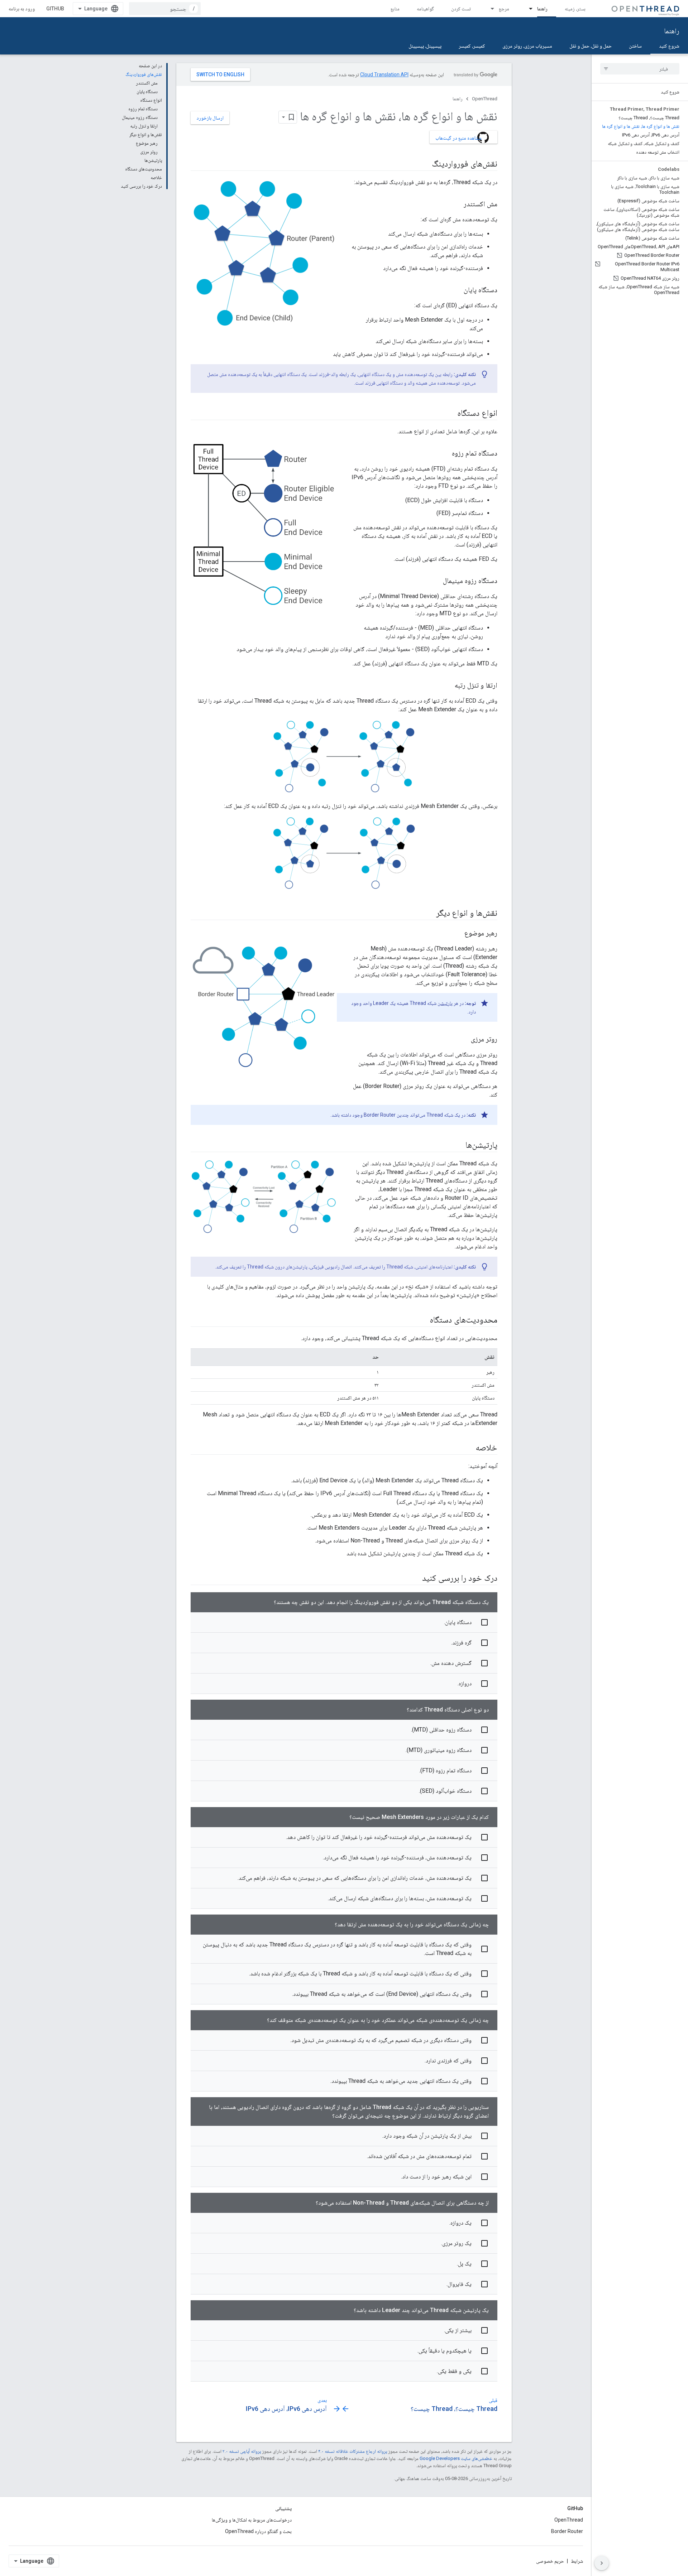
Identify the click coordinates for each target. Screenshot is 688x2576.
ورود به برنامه (22, 9)
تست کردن (461, 9)
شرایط (577, 2561)
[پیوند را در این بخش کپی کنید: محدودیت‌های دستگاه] (422, 1320)
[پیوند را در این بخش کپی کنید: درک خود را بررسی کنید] (415, 1578)
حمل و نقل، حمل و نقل (591, 46)
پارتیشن (445, 1003)
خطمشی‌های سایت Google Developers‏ (456, 2458)
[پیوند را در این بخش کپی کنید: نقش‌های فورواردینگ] (425, 164)
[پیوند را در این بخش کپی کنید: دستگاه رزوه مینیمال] (436, 581)
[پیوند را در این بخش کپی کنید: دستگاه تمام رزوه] (445, 454)
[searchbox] (640, 69)
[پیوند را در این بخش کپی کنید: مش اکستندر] (457, 204)
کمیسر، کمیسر (472, 46)
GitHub (55, 9)
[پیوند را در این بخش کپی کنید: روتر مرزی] (464, 1039)
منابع (395, 9)
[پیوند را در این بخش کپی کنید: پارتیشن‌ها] (458, 1145)
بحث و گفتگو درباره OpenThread (258, 2531)
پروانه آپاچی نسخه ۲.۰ (242, 2451)
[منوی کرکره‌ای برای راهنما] (527, 9)
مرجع (504, 9)
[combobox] (165, 9)
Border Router (567, 2531)
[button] (344, 1622)
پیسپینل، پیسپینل (425, 46)
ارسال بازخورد (210, 118)
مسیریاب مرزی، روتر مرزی (527, 46)
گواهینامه (425, 9)
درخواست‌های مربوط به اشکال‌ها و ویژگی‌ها (252, 2520)
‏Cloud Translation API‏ (384, 74)
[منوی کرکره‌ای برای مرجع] (489, 9)
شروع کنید (669, 46)
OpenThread (485, 99)
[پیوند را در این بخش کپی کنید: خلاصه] (468, 1448)
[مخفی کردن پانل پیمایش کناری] (602, 2563)
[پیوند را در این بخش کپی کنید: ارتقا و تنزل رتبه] (448, 686)
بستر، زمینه (575, 9)
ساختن (635, 46)
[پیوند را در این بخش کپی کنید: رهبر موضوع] (457, 933)
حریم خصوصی (550, 2561)
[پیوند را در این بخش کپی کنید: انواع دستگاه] (450, 414)
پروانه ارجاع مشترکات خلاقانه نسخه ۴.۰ (353, 2451)
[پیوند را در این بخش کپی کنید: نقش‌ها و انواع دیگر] (429, 913)
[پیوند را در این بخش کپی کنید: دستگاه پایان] (457, 290)
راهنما (542, 9)
